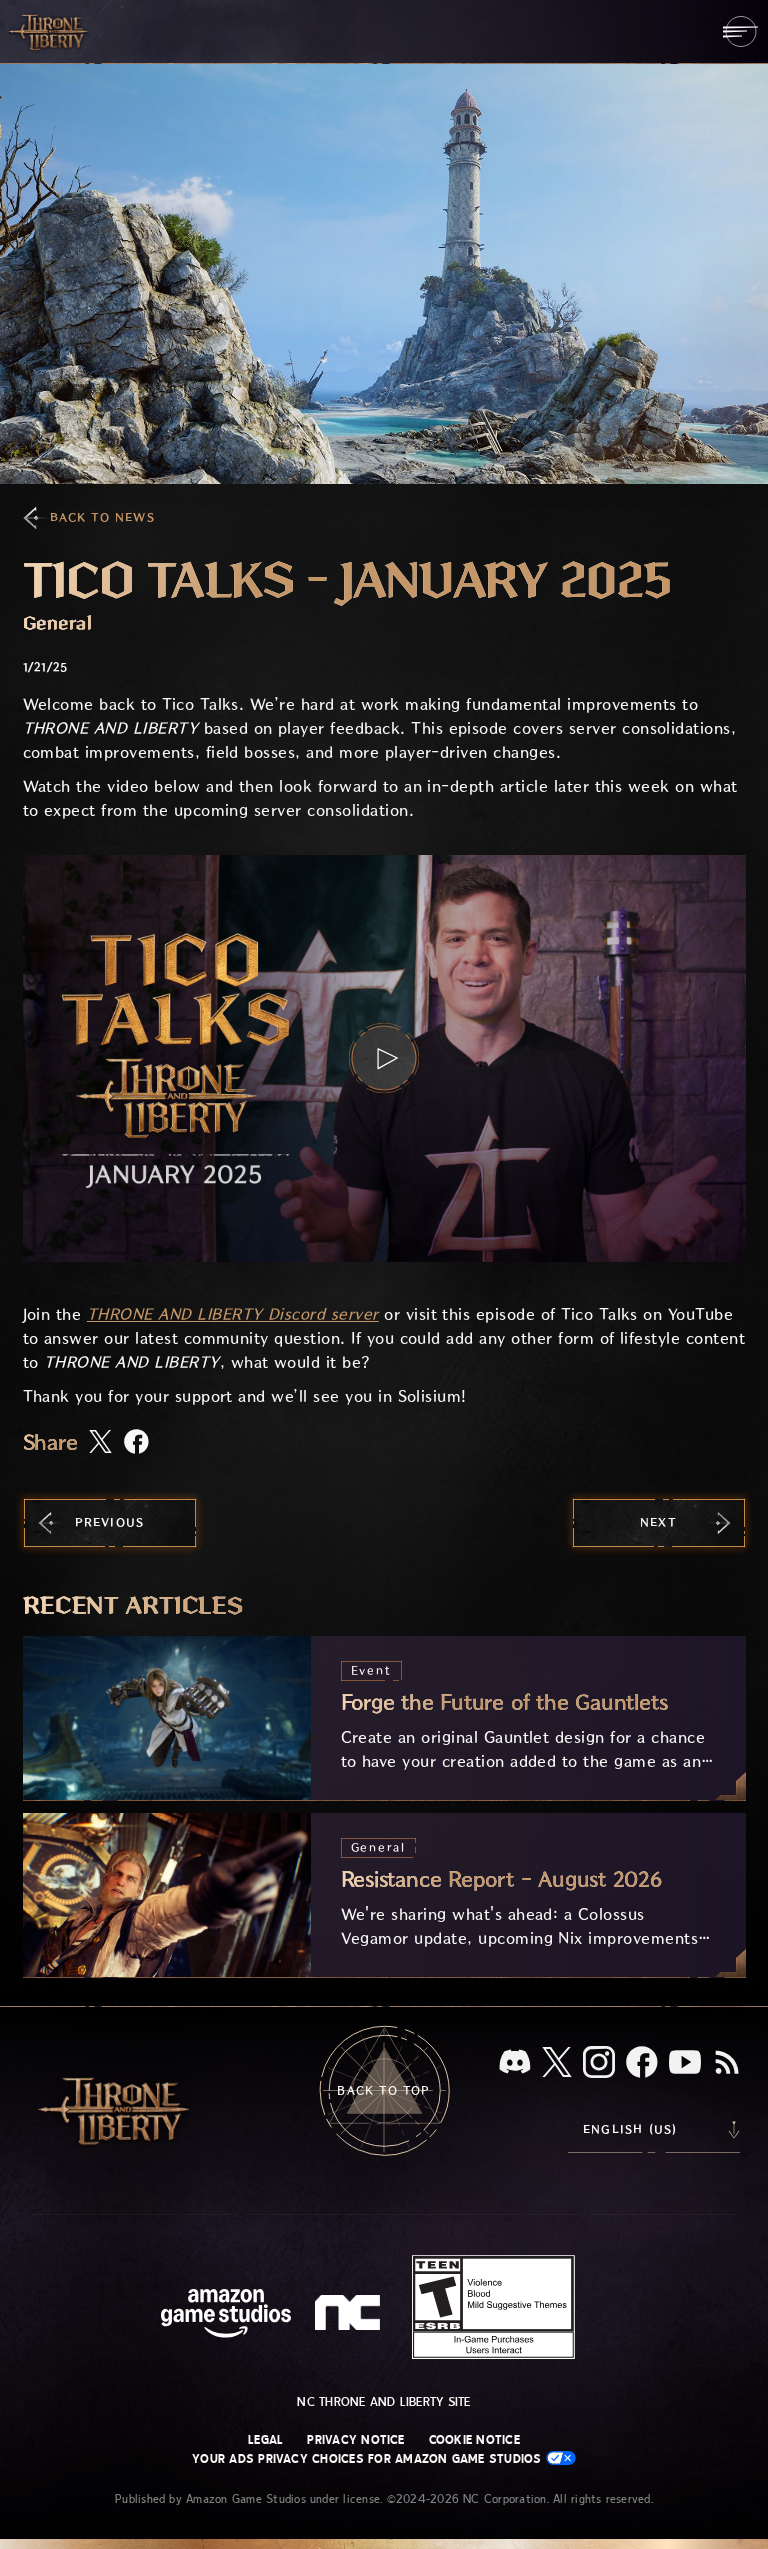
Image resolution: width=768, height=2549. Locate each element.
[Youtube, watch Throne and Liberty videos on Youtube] (685, 2064)
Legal (265, 2440)
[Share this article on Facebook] (136, 1443)
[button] (384, 1058)
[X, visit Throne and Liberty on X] (557, 2063)
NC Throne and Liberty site (383, 2402)
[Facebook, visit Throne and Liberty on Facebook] (642, 2064)
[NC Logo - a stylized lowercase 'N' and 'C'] (350, 2315)
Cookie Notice (474, 2440)
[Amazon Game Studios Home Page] (226, 2315)
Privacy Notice (355, 2440)
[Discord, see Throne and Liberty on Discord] (515, 2063)
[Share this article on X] (100, 1443)
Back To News (102, 517)
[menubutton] (740, 31)
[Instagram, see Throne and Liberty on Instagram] (599, 2064)
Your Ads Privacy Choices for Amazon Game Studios (369, 2459)
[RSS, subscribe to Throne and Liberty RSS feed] (727, 2064)
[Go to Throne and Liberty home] (50, 31)
